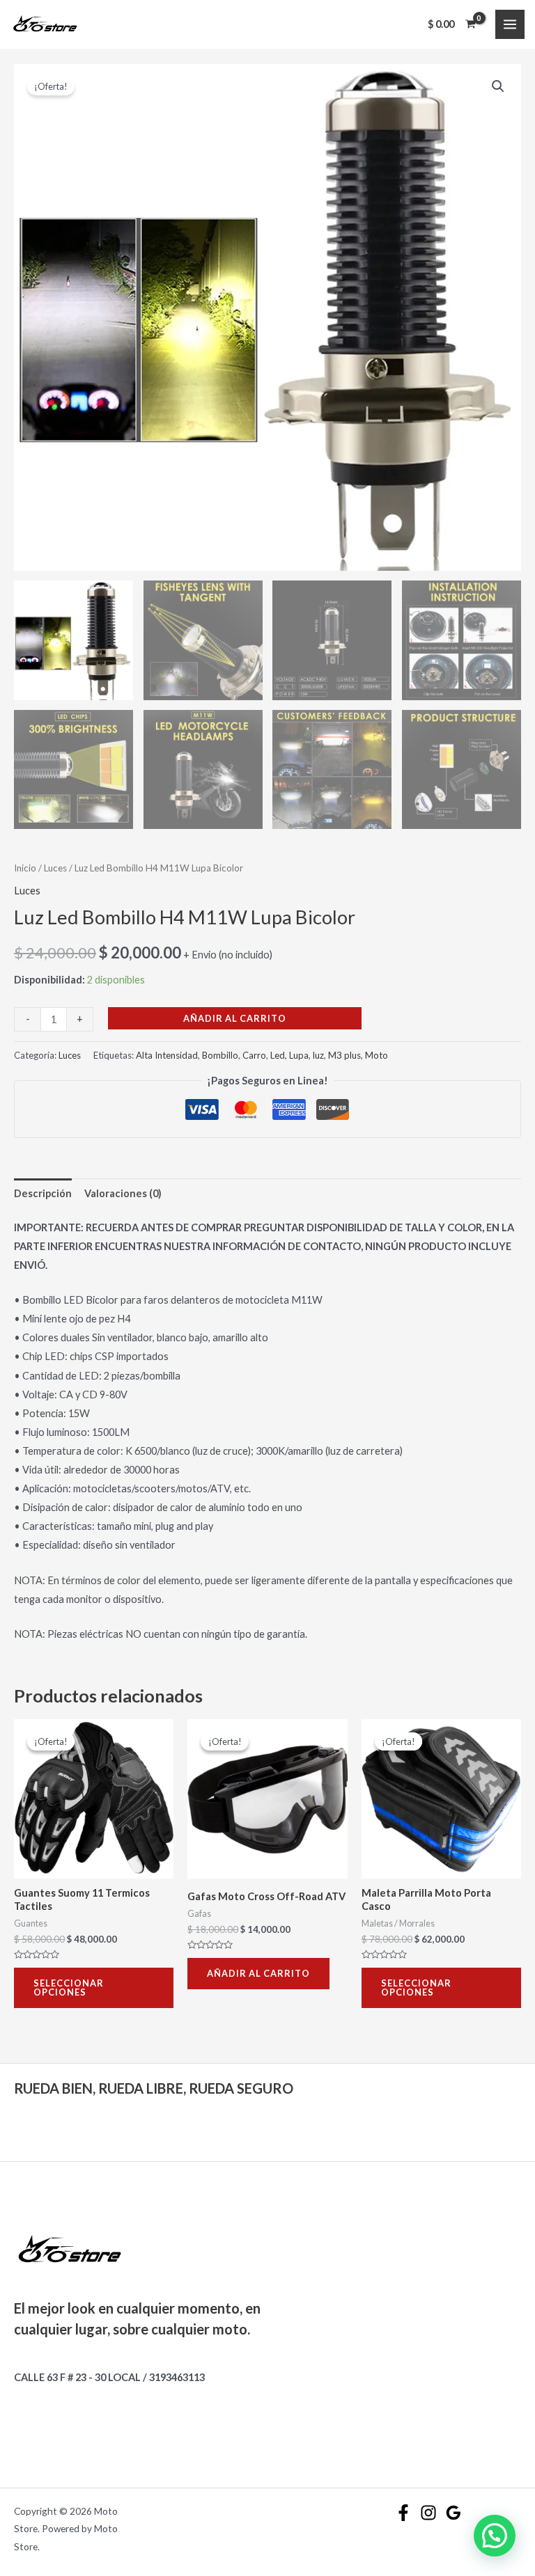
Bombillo (220, 1055)
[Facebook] (403, 2513)
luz (318, 1055)
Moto (377, 1055)
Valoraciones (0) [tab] (123, 1193)
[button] (498, 86)
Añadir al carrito (235, 1018)
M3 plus (344, 1055)
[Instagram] (428, 2513)
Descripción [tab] (43, 1193)
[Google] (453, 2513)
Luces (55, 868)
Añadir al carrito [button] (258, 1973)
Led (278, 1055)
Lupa (299, 1055)
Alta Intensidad (167, 1055)
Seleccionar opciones (69, 1988)
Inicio (25, 868)
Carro (254, 1055)
